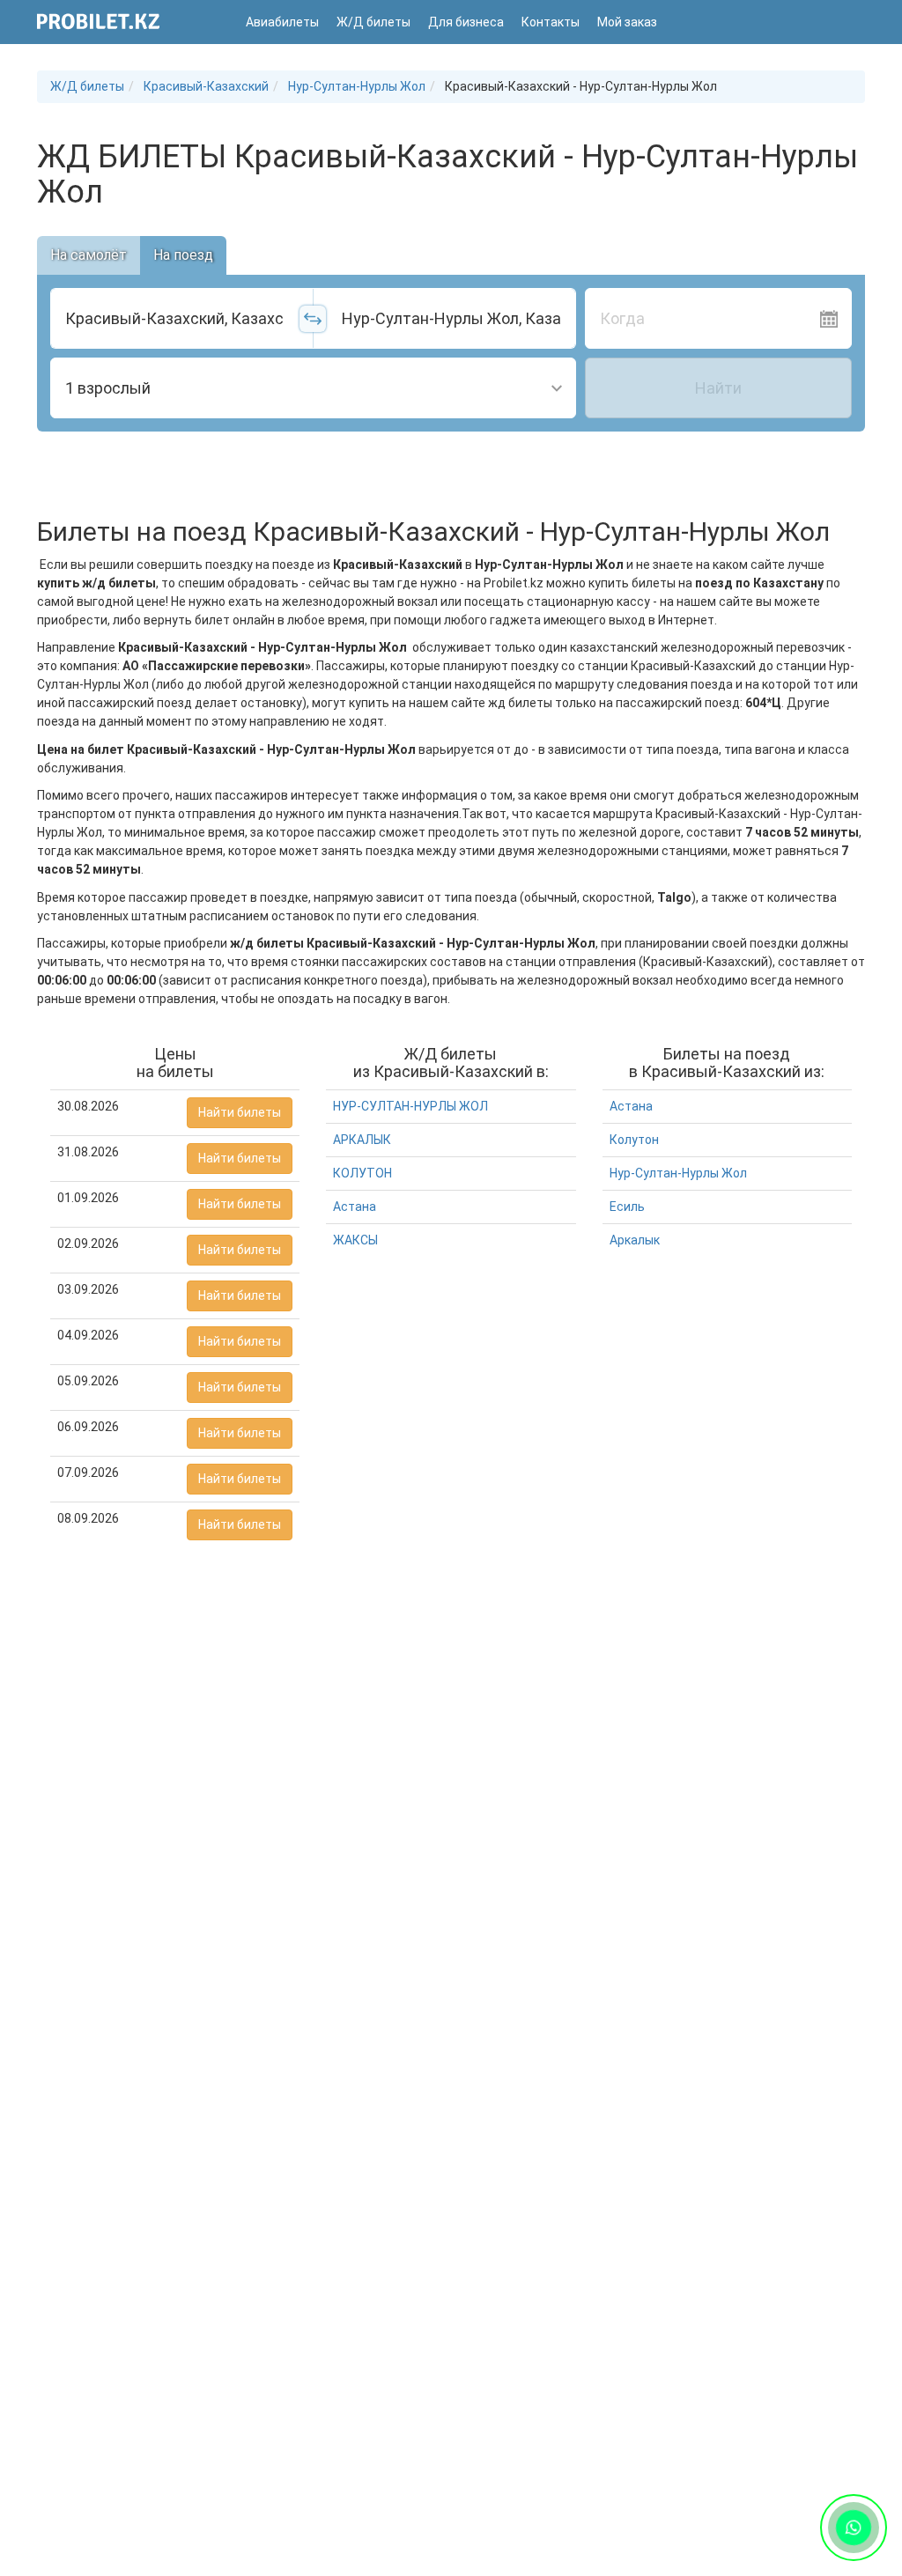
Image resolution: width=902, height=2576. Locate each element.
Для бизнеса (466, 22)
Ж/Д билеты (373, 22)
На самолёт (89, 255)
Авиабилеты (282, 22)
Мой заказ (627, 22)
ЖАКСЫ (355, 1240)
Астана (355, 1207)
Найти (718, 388)
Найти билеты (240, 1112)
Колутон (634, 1140)
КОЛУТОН (362, 1173)
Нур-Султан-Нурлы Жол (678, 1173)
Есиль (627, 1207)
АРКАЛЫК (362, 1140)
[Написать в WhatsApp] (854, 2528)
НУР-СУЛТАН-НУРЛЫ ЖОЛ (410, 1106)
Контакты (551, 22)
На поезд (183, 255)
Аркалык (635, 1240)
